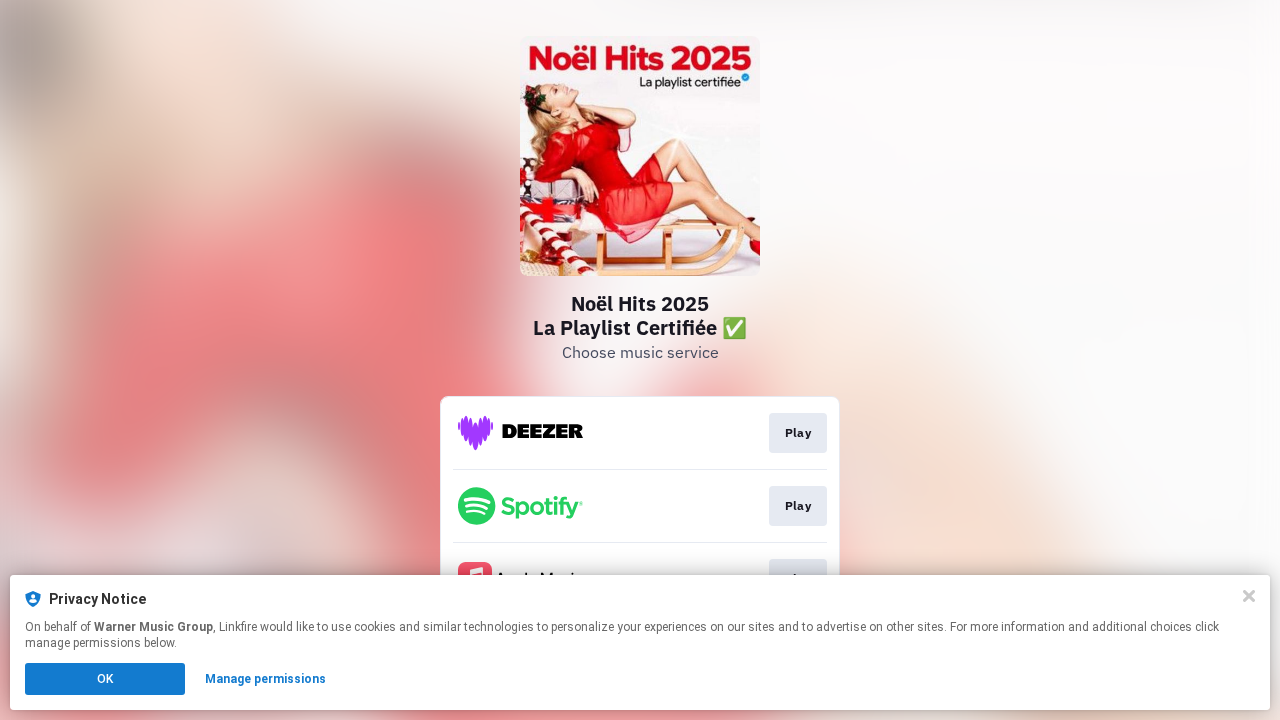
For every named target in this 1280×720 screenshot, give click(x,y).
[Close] (1249, 596)
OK (105, 679)
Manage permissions (265, 679)
